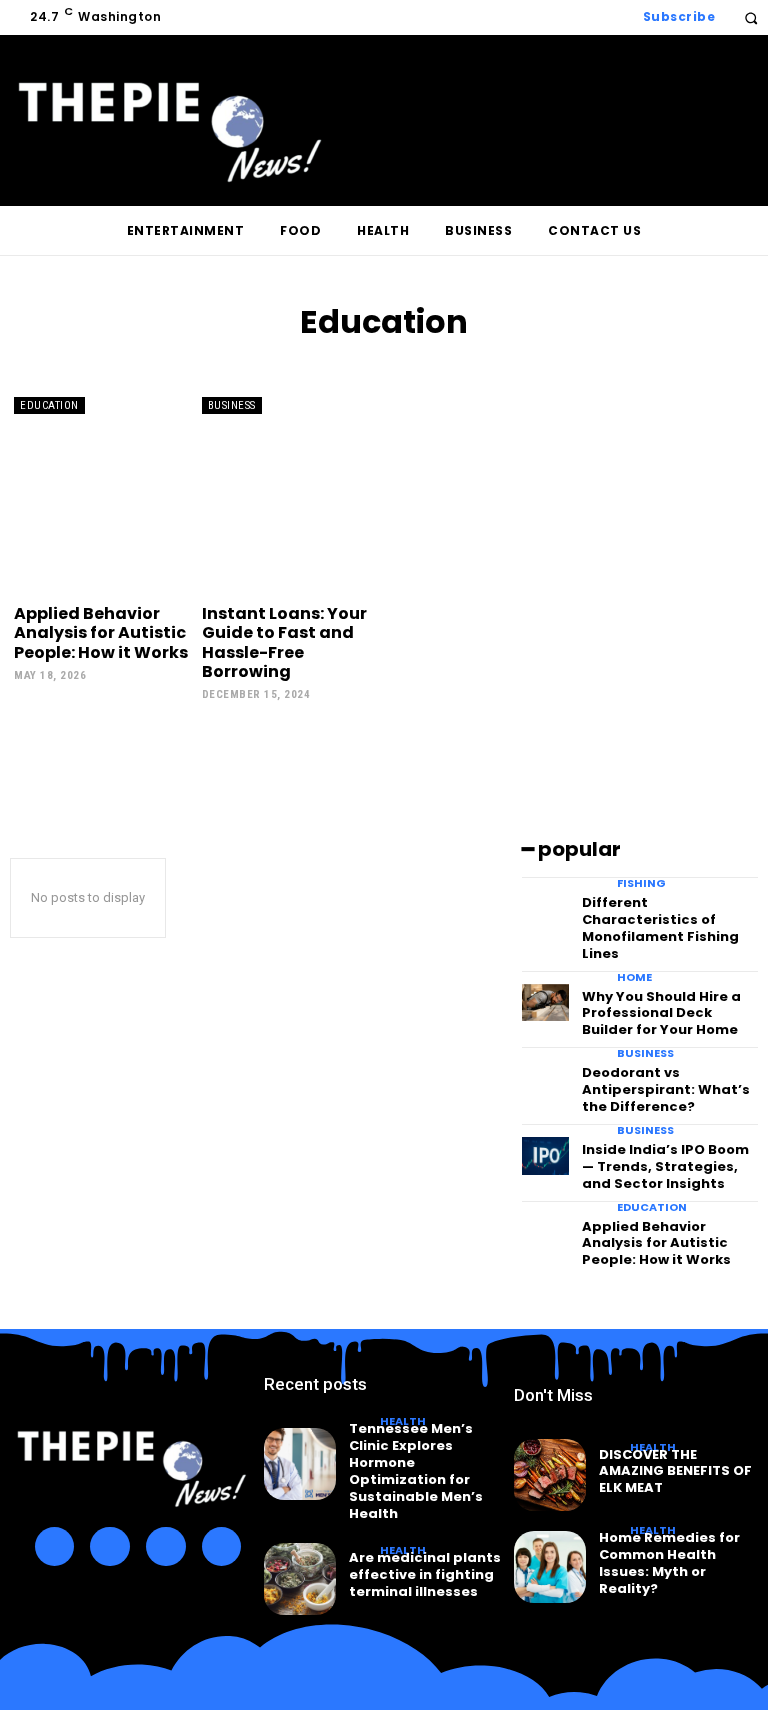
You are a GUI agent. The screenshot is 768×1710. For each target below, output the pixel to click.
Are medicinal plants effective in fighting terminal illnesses (425, 1574)
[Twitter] (166, 1547)
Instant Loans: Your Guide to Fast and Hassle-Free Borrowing (284, 642)
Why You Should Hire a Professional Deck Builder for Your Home (661, 1013)
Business (232, 405)
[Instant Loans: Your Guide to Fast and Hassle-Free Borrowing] (291, 494)
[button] (750, 17)
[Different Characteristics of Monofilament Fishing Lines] (545, 909)
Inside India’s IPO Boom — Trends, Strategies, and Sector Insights (665, 1166)
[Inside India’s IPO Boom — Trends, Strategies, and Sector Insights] (545, 1156)
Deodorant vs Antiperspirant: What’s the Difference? (666, 1089)
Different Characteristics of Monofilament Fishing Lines (660, 928)
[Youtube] (222, 1547)
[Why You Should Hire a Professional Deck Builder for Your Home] (545, 1003)
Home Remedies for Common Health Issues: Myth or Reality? (669, 1563)
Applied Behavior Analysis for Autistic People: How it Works (101, 632)
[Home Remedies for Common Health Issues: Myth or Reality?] (550, 1567)
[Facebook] (55, 1547)
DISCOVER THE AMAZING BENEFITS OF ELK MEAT (675, 1471)
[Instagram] (110, 1547)
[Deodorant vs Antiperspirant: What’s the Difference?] (545, 1079)
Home (634, 977)
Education (49, 405)
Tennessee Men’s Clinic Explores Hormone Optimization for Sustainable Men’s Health (416, 1470)
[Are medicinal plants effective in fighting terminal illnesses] (300, 1579)
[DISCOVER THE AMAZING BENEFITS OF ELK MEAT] (550, 1475)
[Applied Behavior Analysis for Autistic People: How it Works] (103, 494)
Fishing (641, 883)
